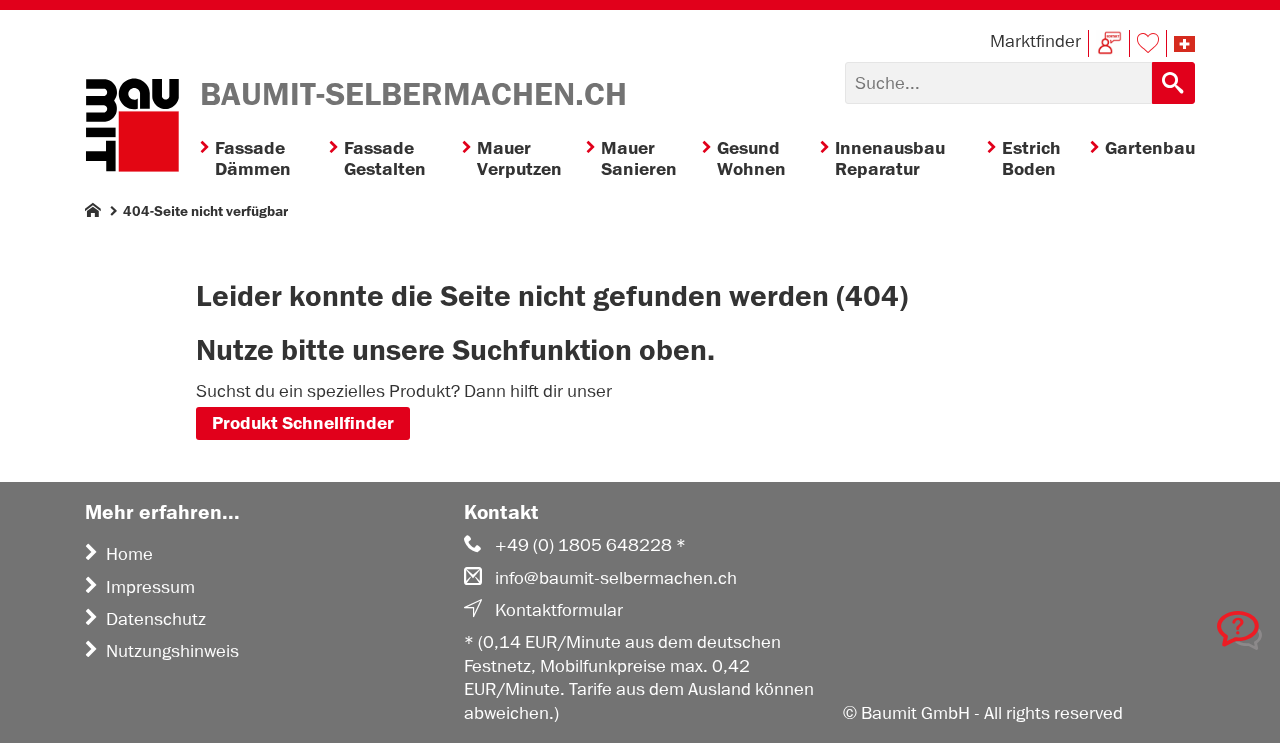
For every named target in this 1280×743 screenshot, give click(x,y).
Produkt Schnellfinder (303, 423)
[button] (1184, 44)
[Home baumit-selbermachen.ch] (132, 128)
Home (129, 554)
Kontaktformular (559, 610)
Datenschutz (156, 619)
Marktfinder (1035, 41)
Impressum (150, 587)
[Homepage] (93, 214)
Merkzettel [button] (1148, 43)
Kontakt (1109, 43)
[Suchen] (1173, 83)
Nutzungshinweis (172, 651)
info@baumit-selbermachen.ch (616, 578)
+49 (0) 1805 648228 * (590, 545)
